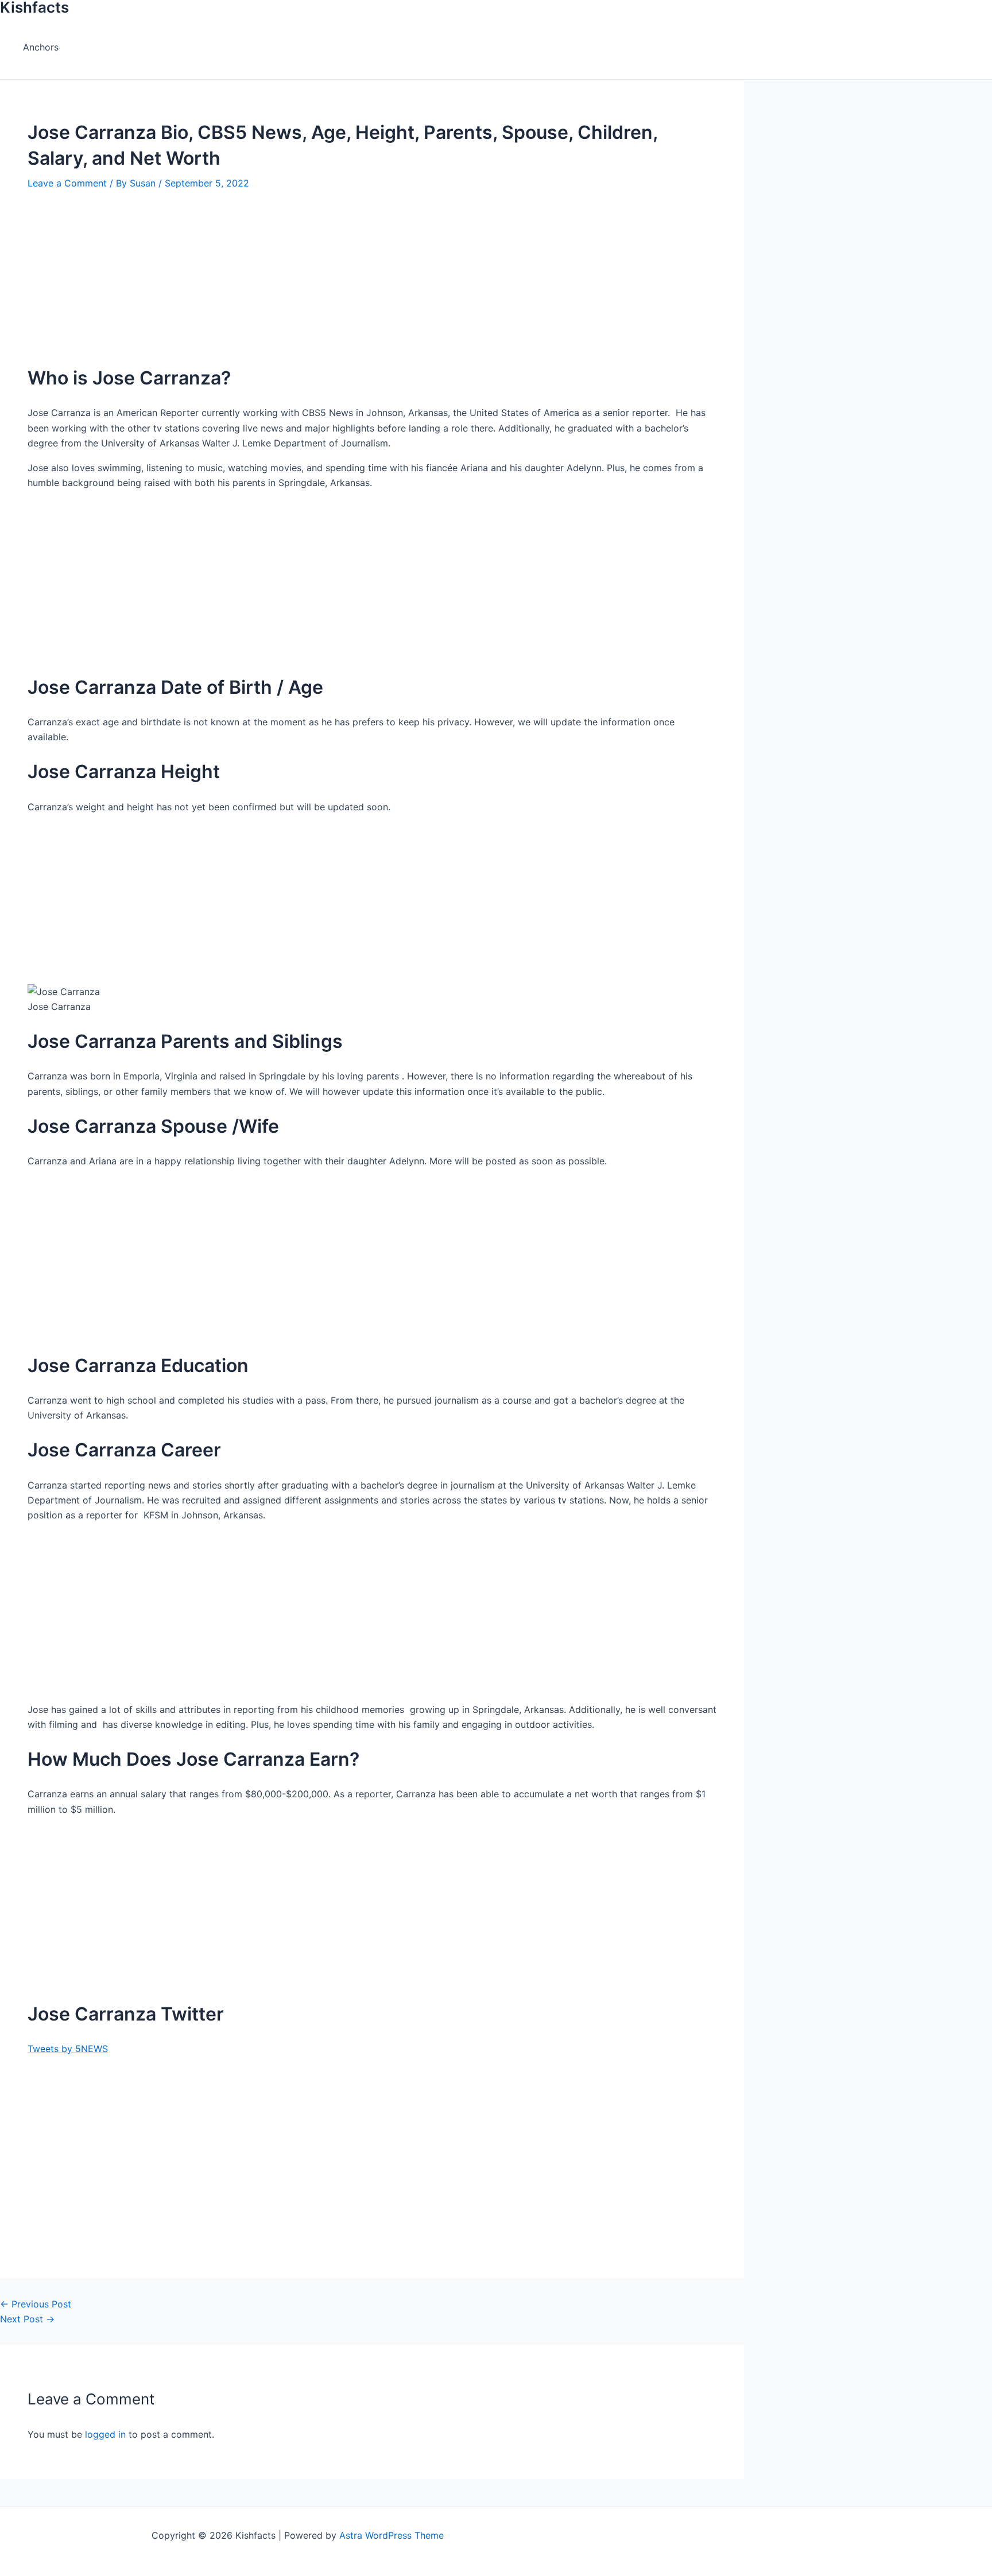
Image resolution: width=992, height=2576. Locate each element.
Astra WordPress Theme (392, 2535)
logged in (105, 2434)
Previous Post (36, 2304)
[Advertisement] (356, 271)
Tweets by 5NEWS (68, 2049)
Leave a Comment (67, 183)
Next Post (27, 2319)
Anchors (41, 47)
